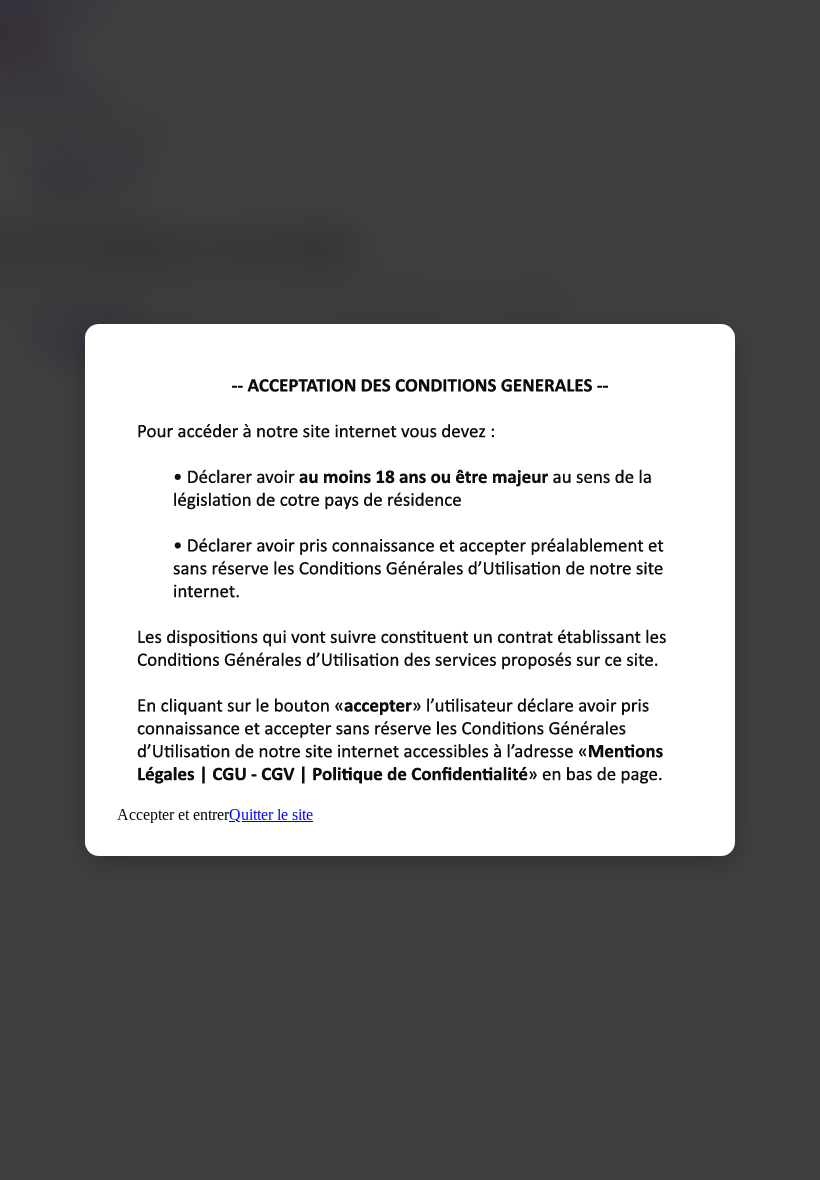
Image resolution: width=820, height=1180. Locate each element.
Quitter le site (271, 814)
